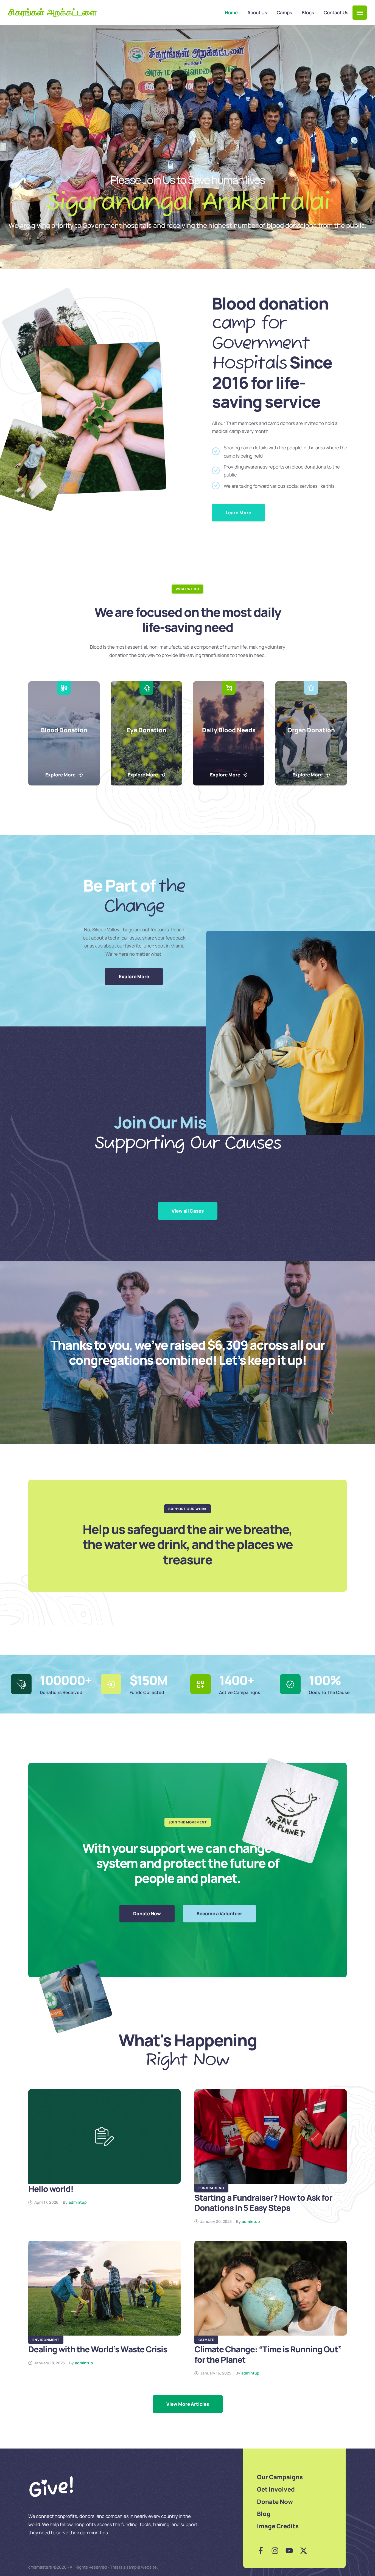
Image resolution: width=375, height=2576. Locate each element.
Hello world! (51, 2189)
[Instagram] (275, 2551)
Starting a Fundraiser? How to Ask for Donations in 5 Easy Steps (263, 2203)
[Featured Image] (104, 2136)
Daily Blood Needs (229, 730)
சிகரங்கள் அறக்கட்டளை (53, 13)
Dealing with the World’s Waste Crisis (98, 2349)
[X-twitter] (303, 2551)
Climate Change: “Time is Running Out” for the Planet (268, 2354)
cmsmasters (40, 2567)
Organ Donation (311, 730)
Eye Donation (146, 730)
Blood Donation (64, 730)
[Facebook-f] (261, 2551)
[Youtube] (289, 2551)
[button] (360, 13)
